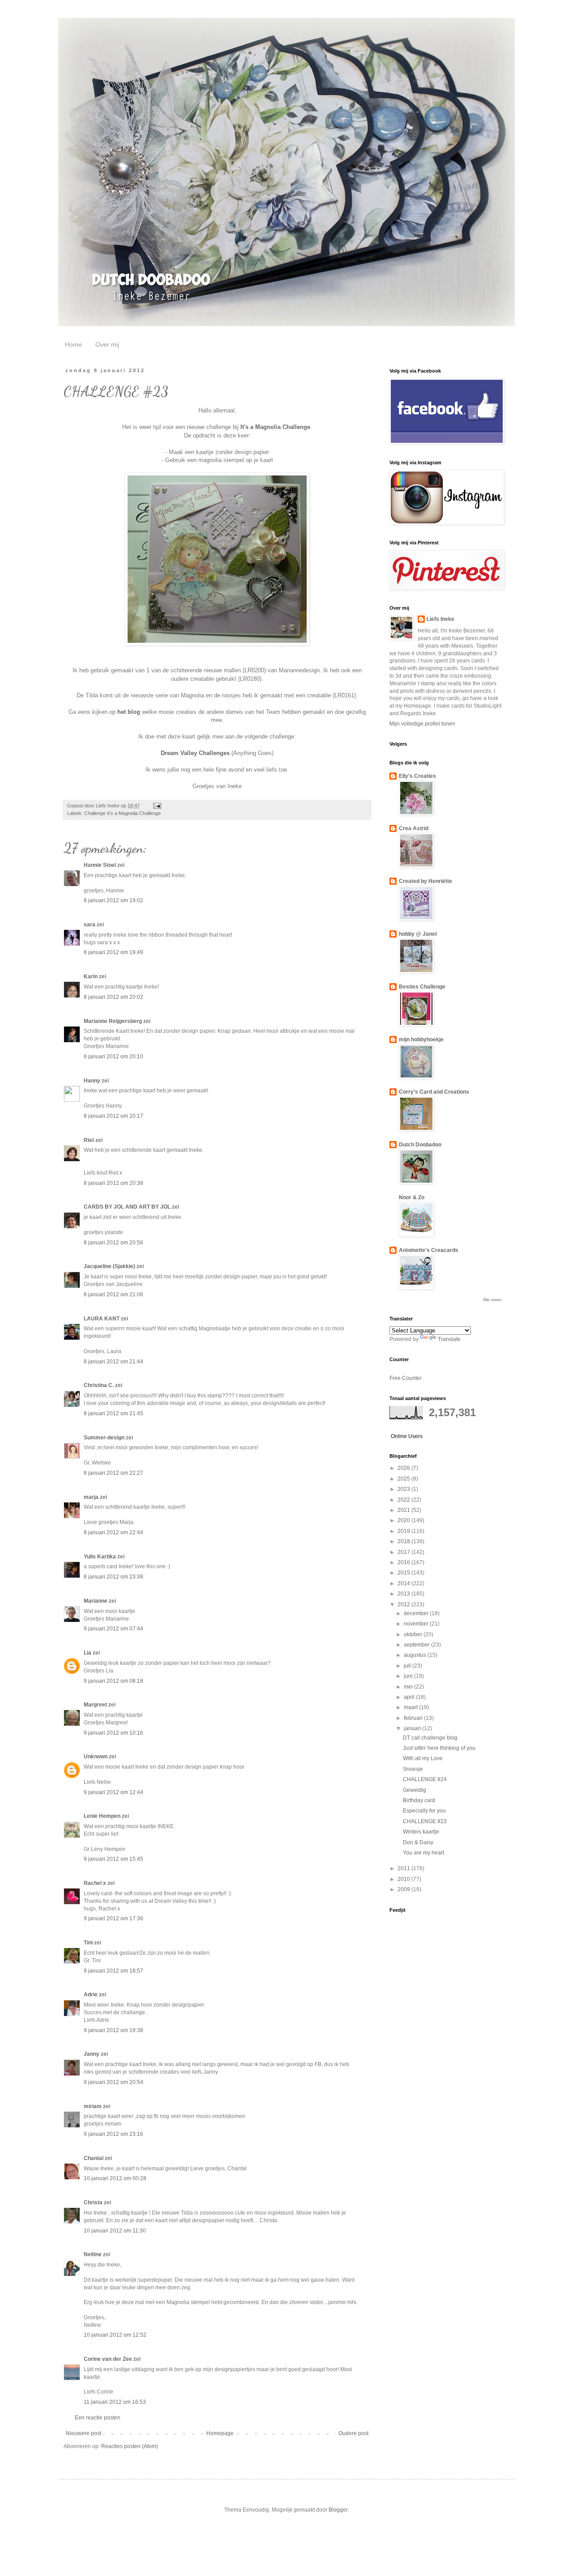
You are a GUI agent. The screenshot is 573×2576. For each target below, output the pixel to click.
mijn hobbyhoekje (421, 1040)
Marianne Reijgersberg (113, 1021)
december (417, 1613)
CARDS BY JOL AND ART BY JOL (127, 1207)
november (417, 1624)
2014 (404, 1583)
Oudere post (353, 2433)
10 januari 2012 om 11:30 (115, 2231)
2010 (404, 1879)
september (417, 1645)
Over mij (107, 344)
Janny (92, 2054)
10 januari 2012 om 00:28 (115, 2178)
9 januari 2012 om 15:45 (113, 1859)
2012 (404, 1604)
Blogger (338, 2510)
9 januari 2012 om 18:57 (113, 1971)
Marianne (96, 1601)
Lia (88, 1653)
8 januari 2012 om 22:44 (113, 1532)
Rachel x (95, 1883)
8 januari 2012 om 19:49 (113, 952)
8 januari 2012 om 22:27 (113, 1473)
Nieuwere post (83, 2433)
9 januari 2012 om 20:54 (113, 2082)
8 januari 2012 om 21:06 (113, 1294)
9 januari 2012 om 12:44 (113, 1792)
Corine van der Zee (108, 2359)
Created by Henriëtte (425, 881)
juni (409, 1676)
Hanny (92, 1081)
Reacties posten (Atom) (130, 2446)
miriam (93, 2106)
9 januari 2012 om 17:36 (113, 1918)
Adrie (91, 1995)
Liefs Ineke (440, 619)
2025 (404, 1479)
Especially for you (424, 1811)
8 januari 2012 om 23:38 (113, 1577)
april (410, 1697)
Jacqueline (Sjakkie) (109, 1266)
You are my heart (423, 1853)
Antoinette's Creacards (429, 1250)
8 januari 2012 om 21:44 (113, 1362)
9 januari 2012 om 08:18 (113, 1681)
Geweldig (415, 1790)
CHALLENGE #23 (425, 1821)
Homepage (220, 2433)
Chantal (94, 2158)
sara (90, 925)
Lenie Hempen (102, 1816)
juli (408, 1666)
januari (413, 1728)
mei (409, 1687)
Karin (91, 976)
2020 (404, 1520)
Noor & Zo (412, 1197)
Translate (449, 1339)
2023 (404, 1489)
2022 (404, 1500)
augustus (416, 1655)
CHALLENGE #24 (425, 1779)
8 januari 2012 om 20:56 (113, 1243)
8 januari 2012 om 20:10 (113, 1057)
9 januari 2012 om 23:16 (113, 2134)
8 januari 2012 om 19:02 (113, 900)
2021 (404, 1510)
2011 (404, 1868)
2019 (404, 1531)
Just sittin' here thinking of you (439, 1748)
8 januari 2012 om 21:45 (113, 1413)
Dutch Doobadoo (420, 1145)
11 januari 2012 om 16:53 (115, 2402)
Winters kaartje (421, 1832)
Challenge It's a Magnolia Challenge (122, 813)
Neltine (93, 2254)
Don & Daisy (418, 1842)
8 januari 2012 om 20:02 (113, 997)
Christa (93, 2203)
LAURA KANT (102, 1319)
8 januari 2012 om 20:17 (113, 1116)
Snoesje (413, 1769)
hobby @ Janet (418, 934)
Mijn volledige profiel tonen (422, 724)
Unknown (96, 1757)
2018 (404, 1541)
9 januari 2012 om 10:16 (113, 1733)
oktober (414, 1634)
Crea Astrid (414, 828)
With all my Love (423, 1758)
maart (411, 1707)
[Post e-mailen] (157, 806)
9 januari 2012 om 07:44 (113, 1629)
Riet (89, 1140)
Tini (88, 1943)
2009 (404, 1889)
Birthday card (419, 1800)
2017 (404, 1552)
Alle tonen (492, 1300)
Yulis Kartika (100, 1557)
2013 (404, 1594)
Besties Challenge (422, 987)
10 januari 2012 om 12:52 (115, 2335)
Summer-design (104, 1438)
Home (73, 344)
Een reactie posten (98, 2418)
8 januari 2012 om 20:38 (113, 1183)
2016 (404, 1562)
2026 (404, 1468)
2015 (404, 1573)
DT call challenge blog (430, 1738)
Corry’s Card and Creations (434, 1092)
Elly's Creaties (417, 776)
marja (91, 1497)
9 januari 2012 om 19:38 (113, 2030)
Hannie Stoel (100, 865)
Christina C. (99, 1385)
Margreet (95, 1705)
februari (414, 1718)
